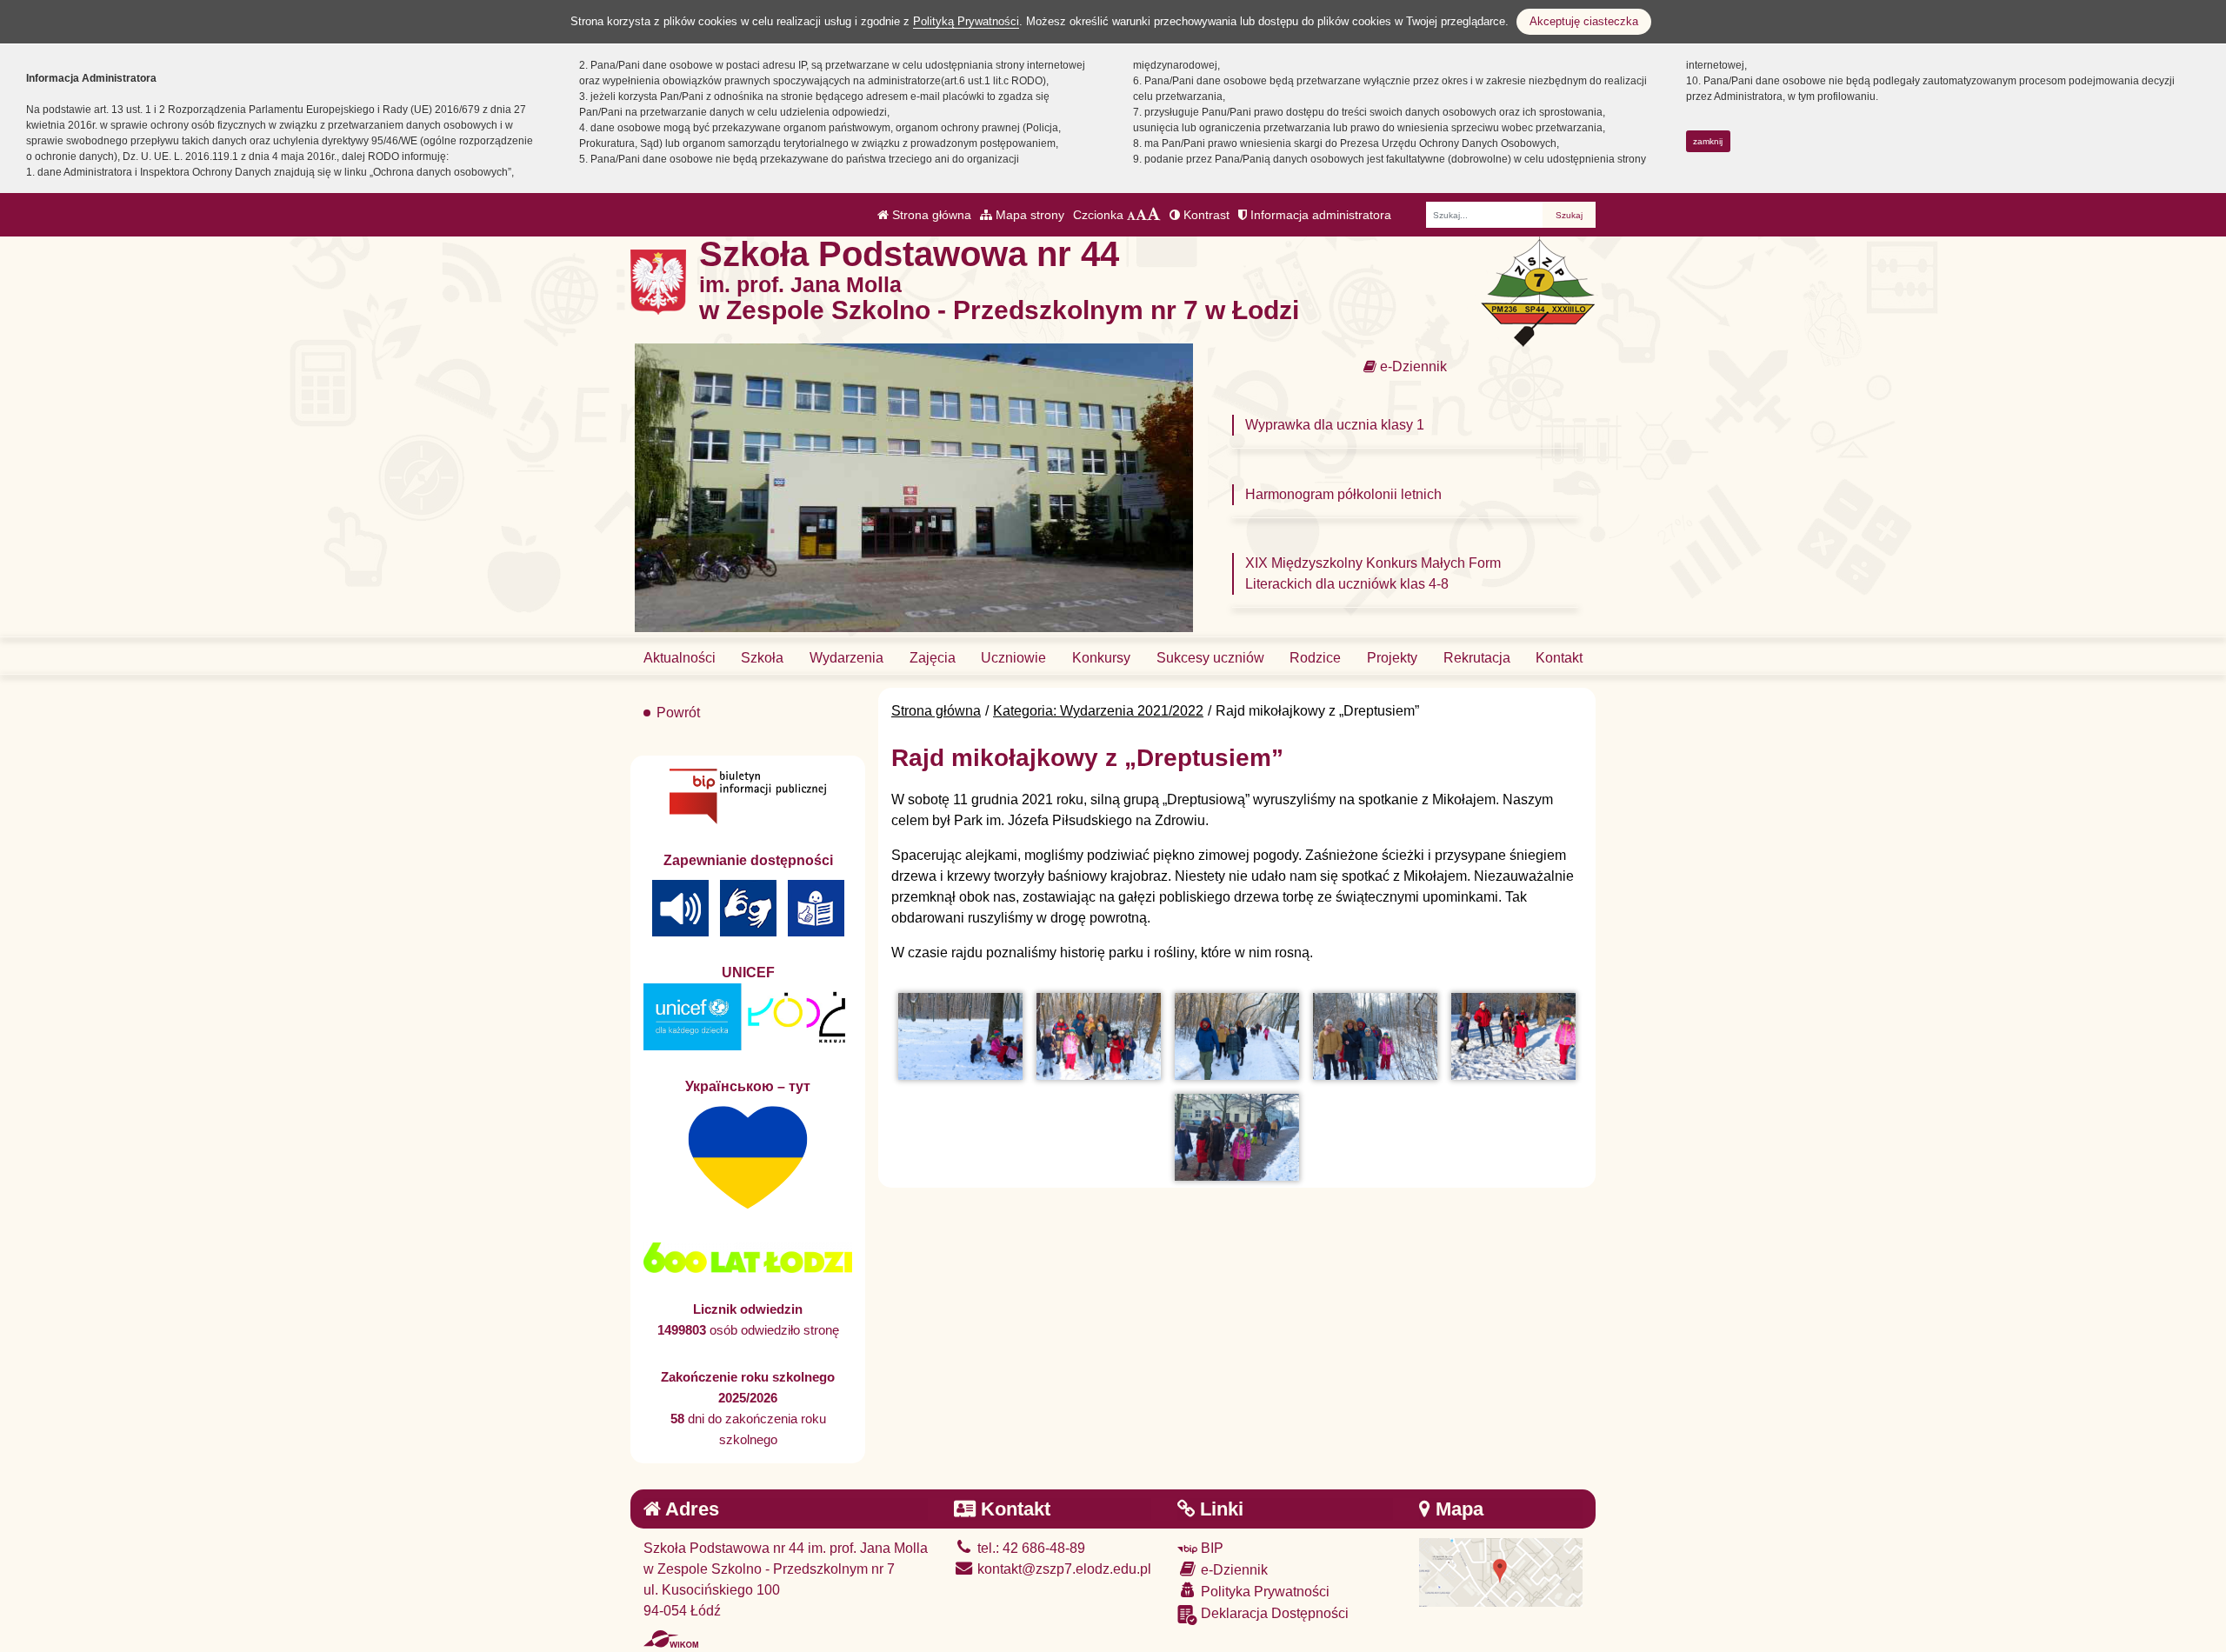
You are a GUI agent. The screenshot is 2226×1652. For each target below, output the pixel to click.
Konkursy (1101, 658)
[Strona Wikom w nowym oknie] (671, 1639)
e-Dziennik (1412, 366)
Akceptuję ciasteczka (1584, 21)
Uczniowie (1013, 658)
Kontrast (1205, 215)
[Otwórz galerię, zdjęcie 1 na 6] (960, 1036)
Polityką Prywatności (966, 21)
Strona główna (930, 215)
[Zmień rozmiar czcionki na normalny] (1131, 215)
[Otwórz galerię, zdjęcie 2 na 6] (1099, 1036)
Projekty (1392, 658)
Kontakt (1559, 658)
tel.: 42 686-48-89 (1030, 1548)
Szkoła (762, 658)
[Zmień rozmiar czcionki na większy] (1141, 215)
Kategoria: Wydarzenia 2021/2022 (1098, 711)
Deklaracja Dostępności (1273, 1613)
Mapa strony (1028, 215)
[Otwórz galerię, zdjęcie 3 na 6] (1237, 1036)
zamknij (1708, 141)
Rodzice (1315, 658)
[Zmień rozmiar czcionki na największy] (1154, 215)
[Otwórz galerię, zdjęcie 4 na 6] (1375, 1036)
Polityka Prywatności (1263, 1592)
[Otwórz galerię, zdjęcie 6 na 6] (1237, 1137)
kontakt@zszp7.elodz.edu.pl (1063, 1569)
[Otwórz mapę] (1501, 1572)
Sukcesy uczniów (1210, 658)
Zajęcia (933, 658)
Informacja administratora (1319, 215)
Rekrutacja (1477, 658)
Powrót (678, 713)
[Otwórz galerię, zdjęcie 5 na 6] (1513, 1036)
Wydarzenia (846, 658)
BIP (1210, 1548)
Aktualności (680, 658)
